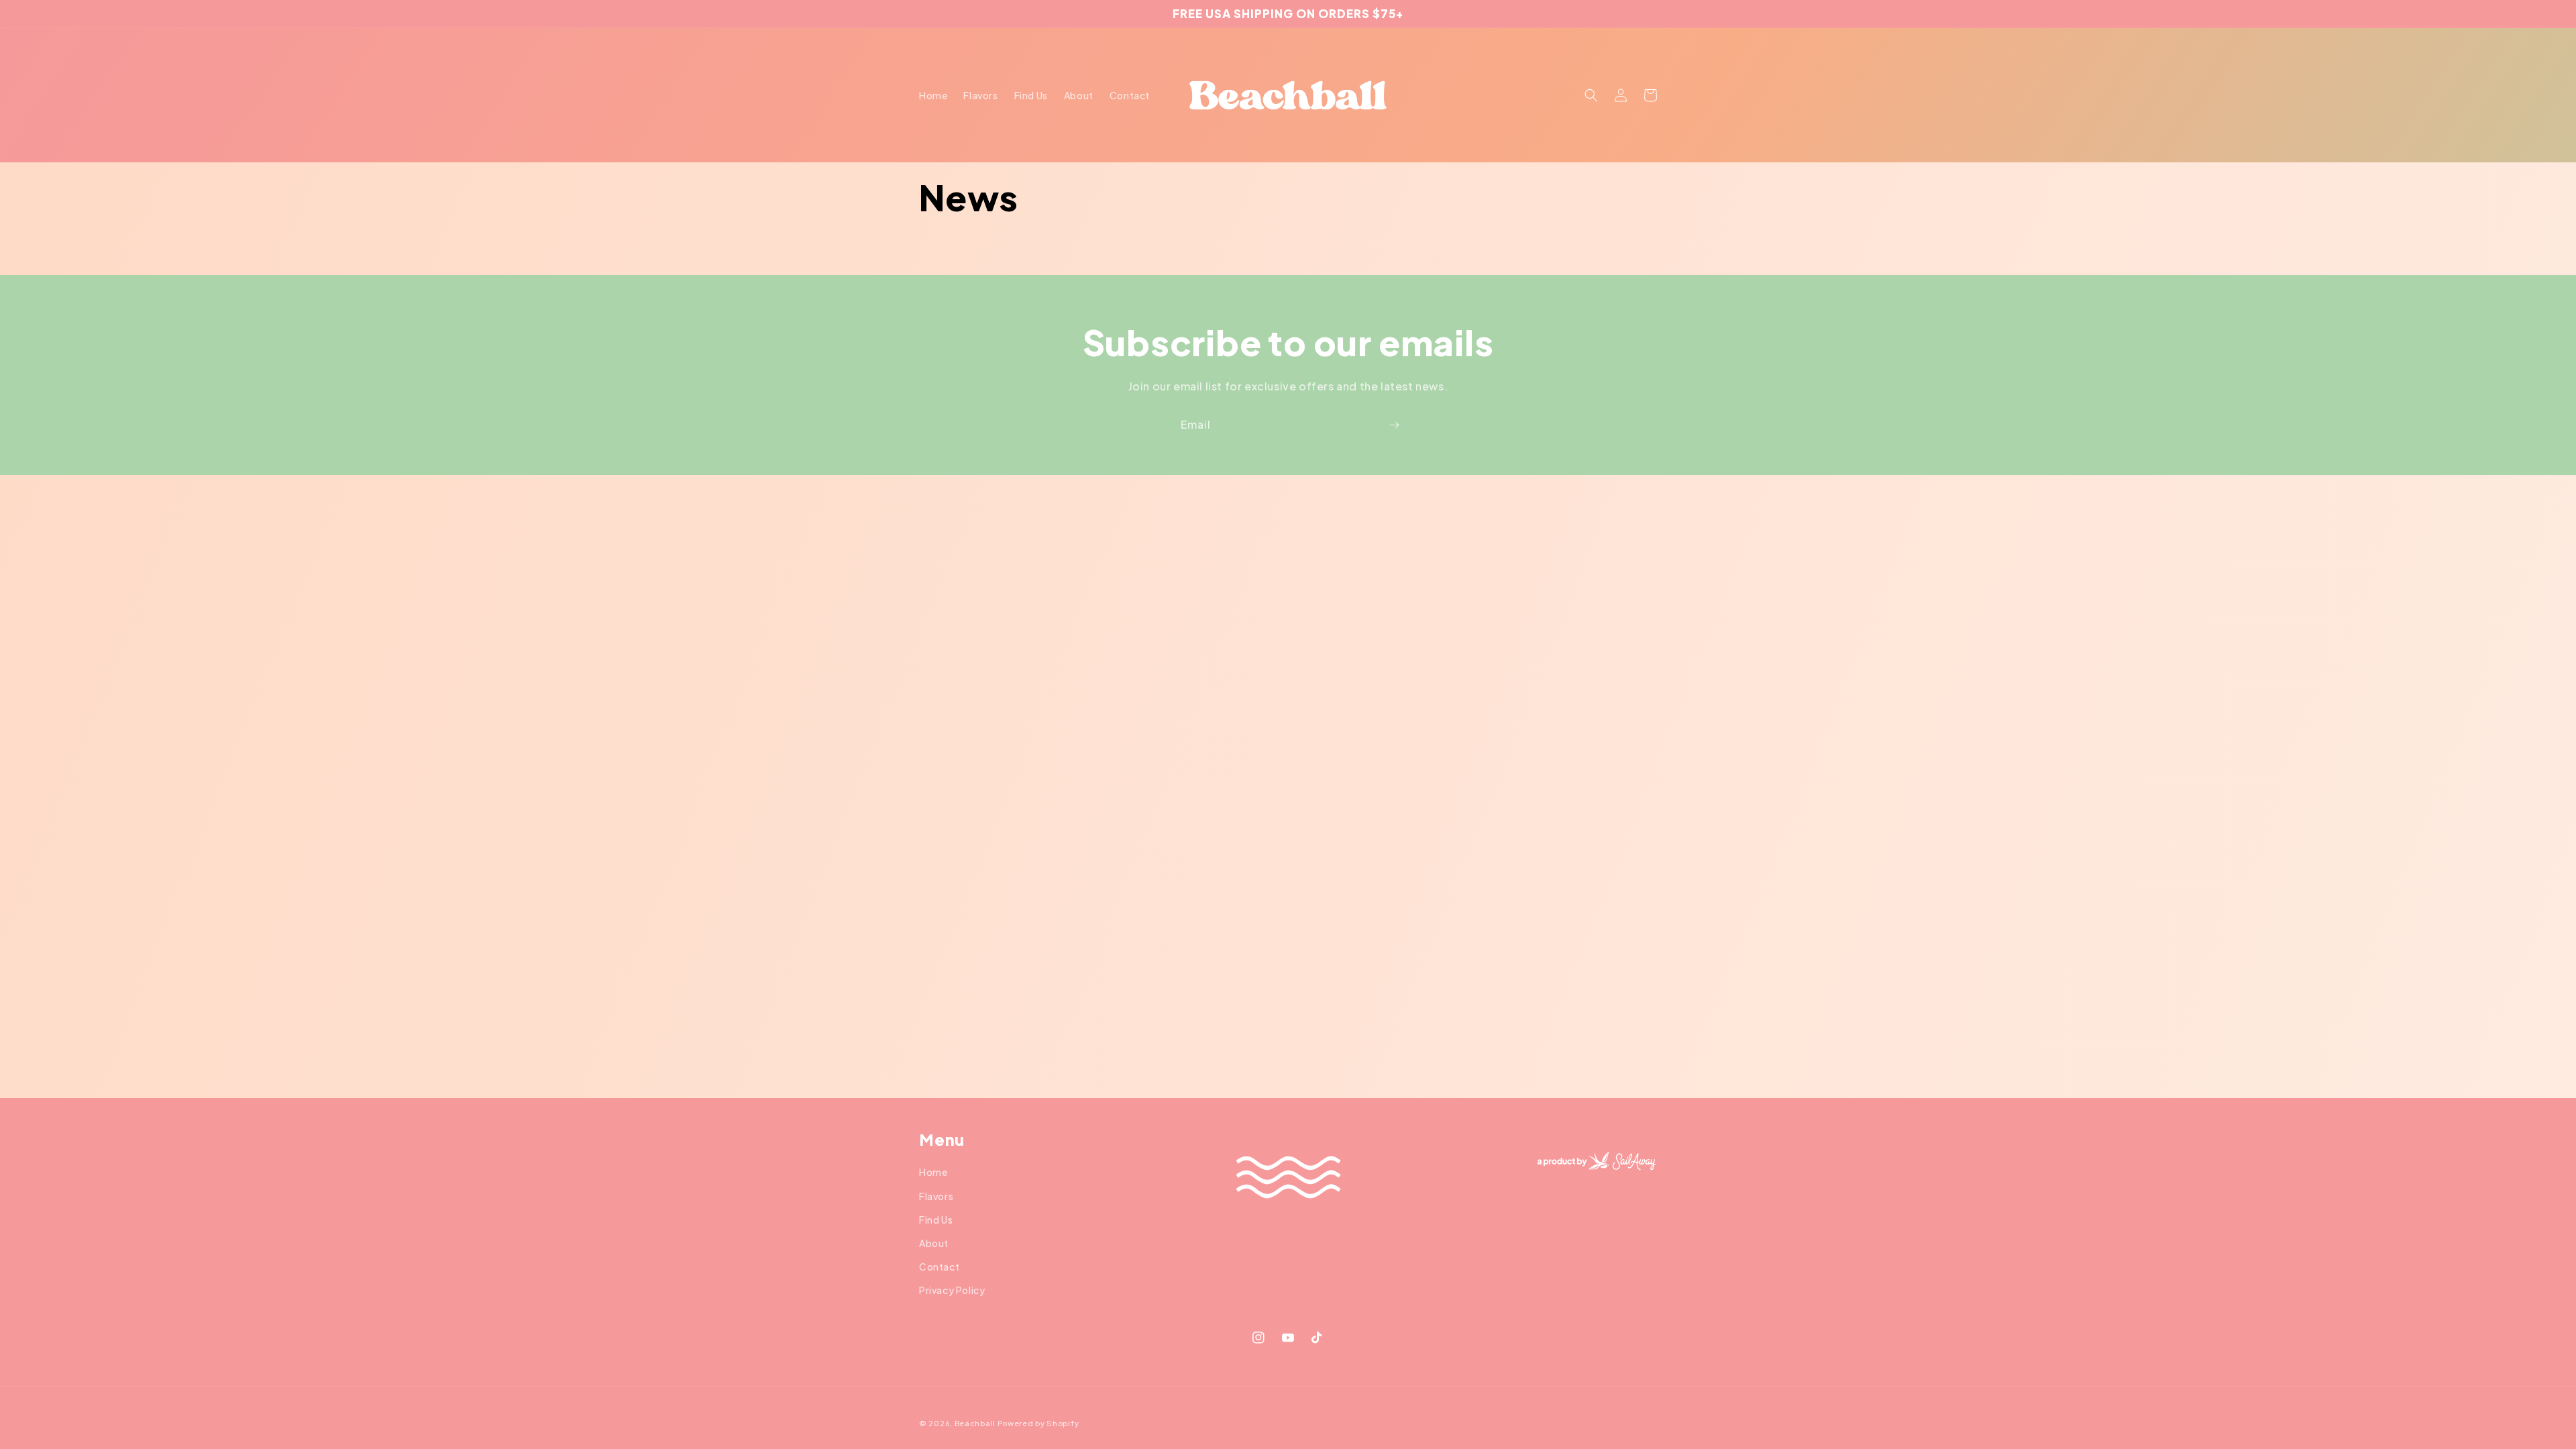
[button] (1591, 95)
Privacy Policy (952, 1290)
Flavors (936, 1196)
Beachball (975, 1423)
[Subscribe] (1394, 425)
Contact (939, 1267)
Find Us (936, 1220)
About (934, 1243)
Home (933, 1172)
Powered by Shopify (1038, 1423)
